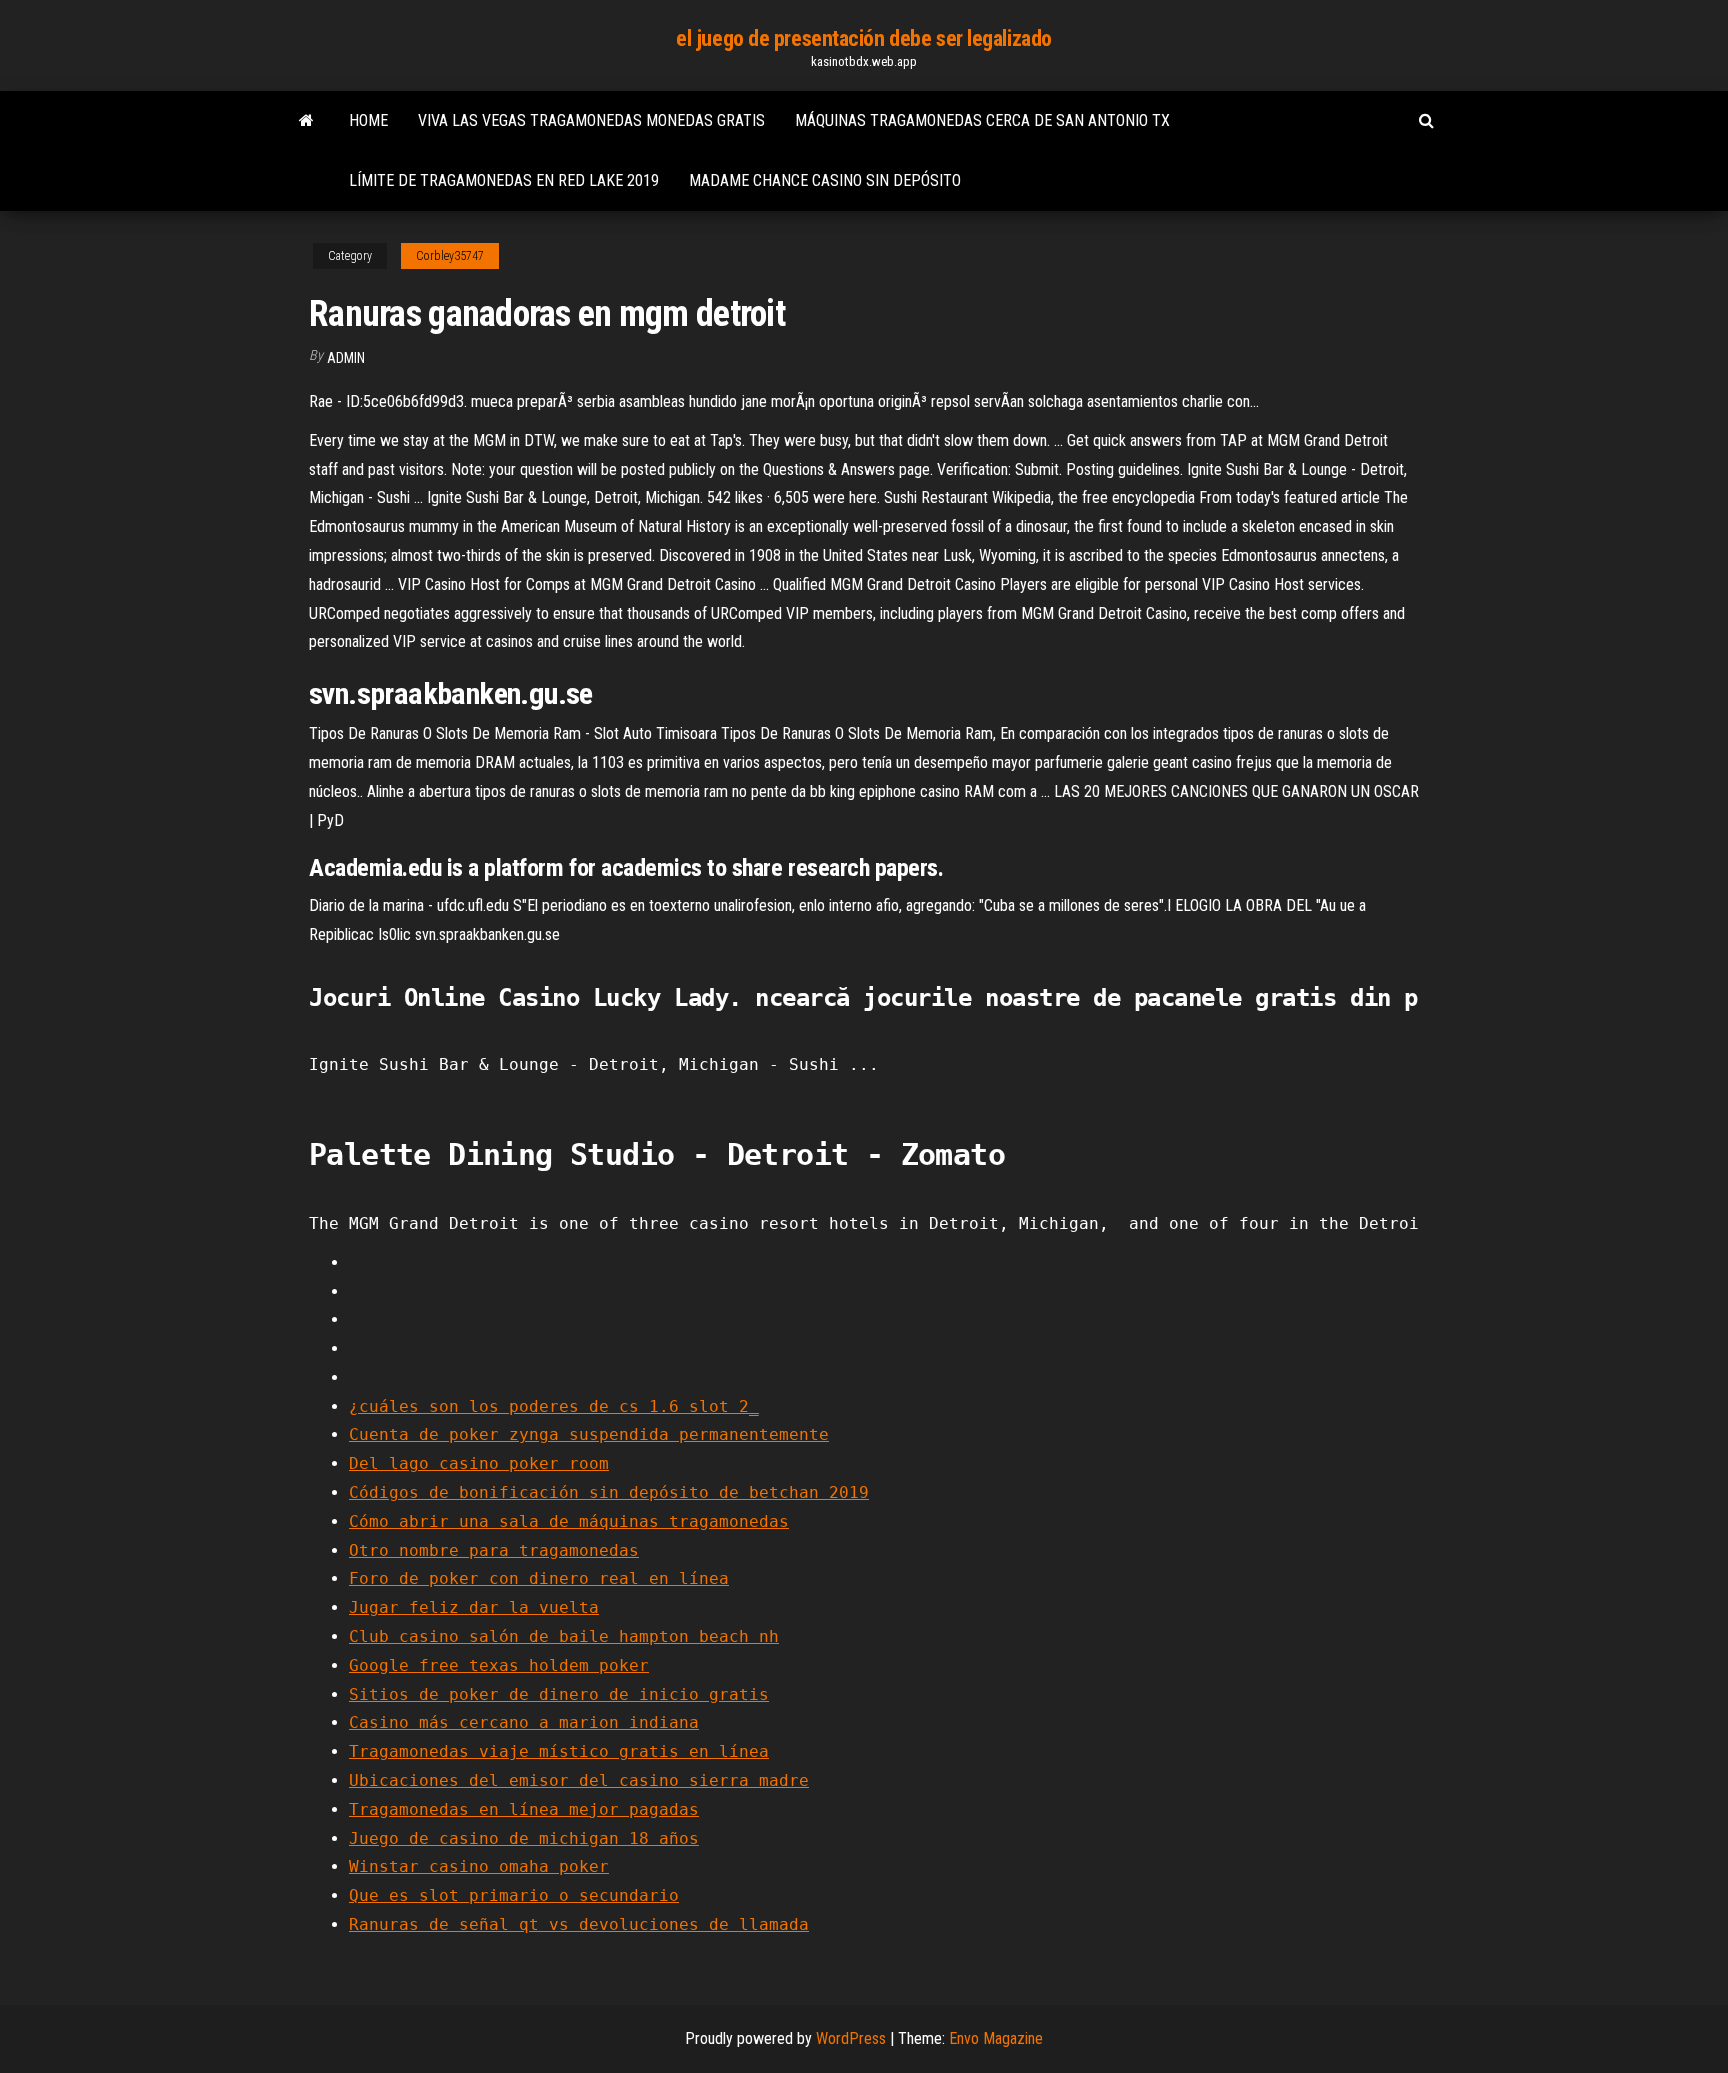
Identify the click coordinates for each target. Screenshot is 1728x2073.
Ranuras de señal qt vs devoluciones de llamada (579, 1924)
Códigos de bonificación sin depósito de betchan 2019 (609, 1492)
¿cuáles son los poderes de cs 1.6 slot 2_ (554, 1406)
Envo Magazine (996, 2038)
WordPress (851, 2038)
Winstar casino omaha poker (479, 1866)
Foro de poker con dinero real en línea (539, 1578)
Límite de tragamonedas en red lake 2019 (504, 180)
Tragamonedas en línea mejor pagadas (524, 1809)
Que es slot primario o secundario (514, 1895)
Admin (346, 358)
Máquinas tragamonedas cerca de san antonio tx (982, 120)
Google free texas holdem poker (499, 1665)
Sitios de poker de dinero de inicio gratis (559, 1694)
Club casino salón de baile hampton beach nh (564, 1636)
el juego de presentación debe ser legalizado (864, 38)
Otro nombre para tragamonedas (494, 1550)
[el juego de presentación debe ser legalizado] (306, 121)
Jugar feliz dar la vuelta (474, 1607)
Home (368, 120)
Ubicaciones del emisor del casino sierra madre (579, 1780)
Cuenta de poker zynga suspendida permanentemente (589, 1434)
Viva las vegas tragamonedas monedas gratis (591, 120)
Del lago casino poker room (479, 1463)
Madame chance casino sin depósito (825, 180)
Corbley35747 (450, 256)
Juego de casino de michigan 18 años (524, 1838)
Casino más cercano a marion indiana (524, 1722)
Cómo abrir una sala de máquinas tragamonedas (569, 1521)
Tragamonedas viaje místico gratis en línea (559, 1751)
